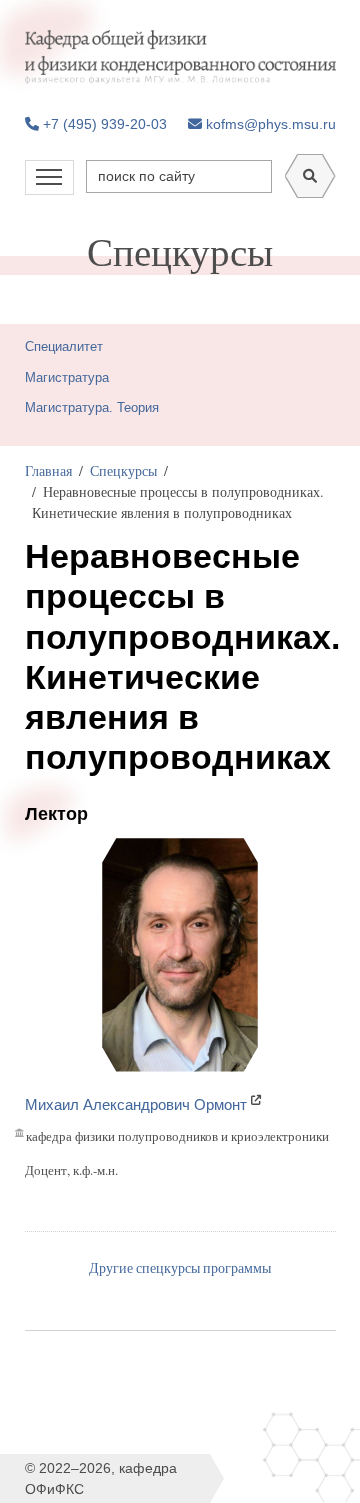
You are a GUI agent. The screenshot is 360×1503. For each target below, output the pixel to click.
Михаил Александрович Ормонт (136, 1104)
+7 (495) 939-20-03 (103, 124)
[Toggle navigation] (49, 177)
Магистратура (67, 377)
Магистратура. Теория (92, 407)
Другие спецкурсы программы (180, 1267)
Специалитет (64, 346)
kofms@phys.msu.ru (269, 124)
